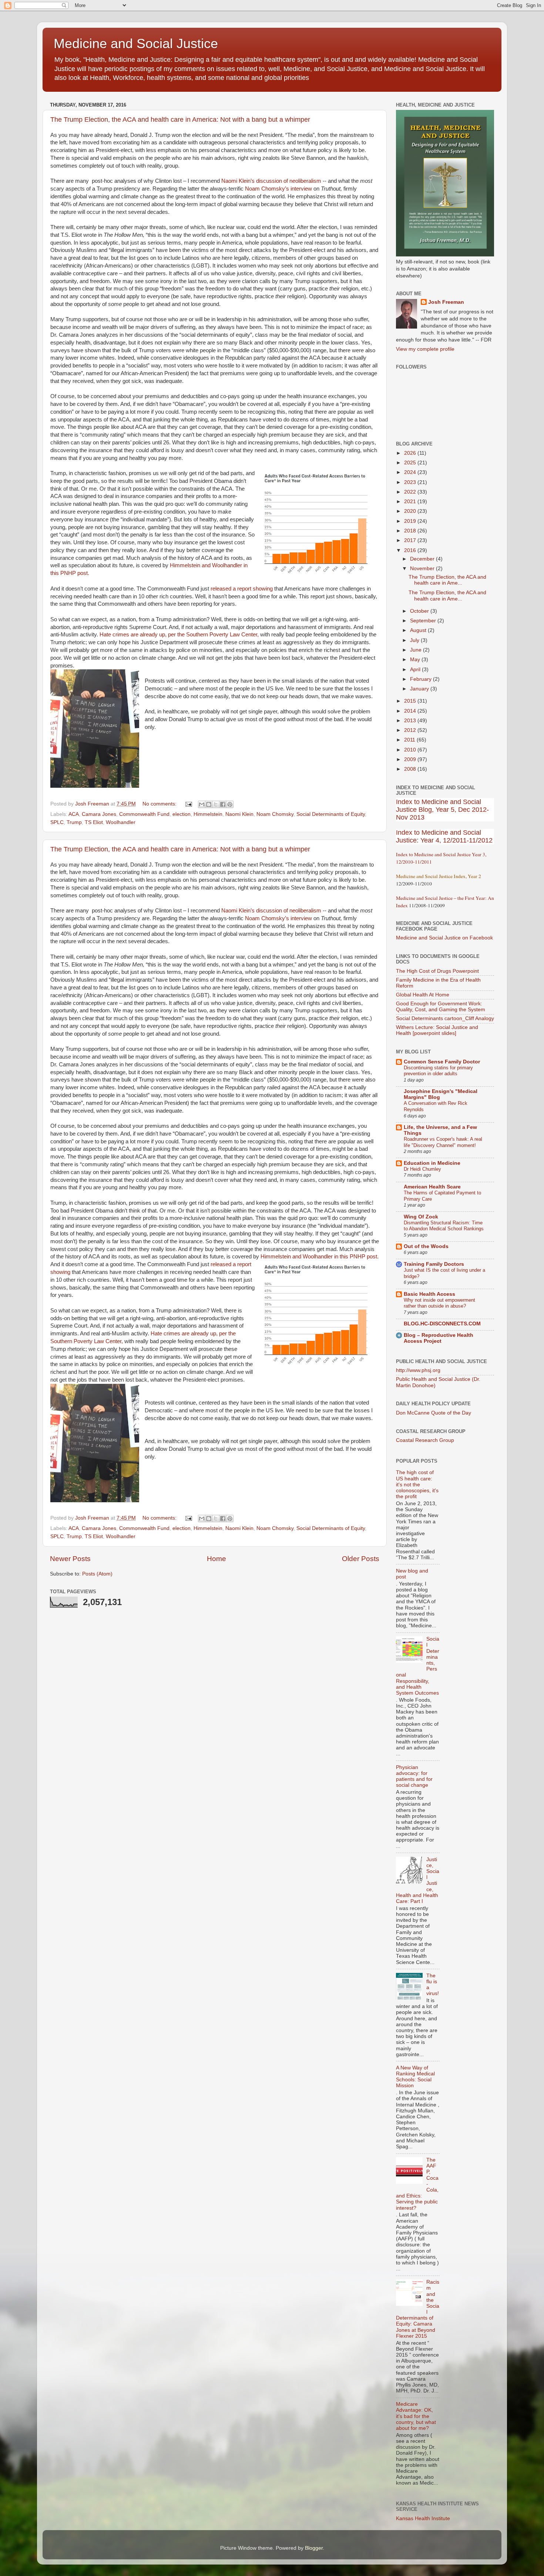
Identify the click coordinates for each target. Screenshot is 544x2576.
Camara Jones (99, 814)
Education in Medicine (432, 1163)
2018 (411, 531)
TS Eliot (94, 822)
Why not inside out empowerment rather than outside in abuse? (439, 1303)
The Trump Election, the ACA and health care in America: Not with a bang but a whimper (180, 120)
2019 (411, 521)
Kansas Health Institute (423, 2518)
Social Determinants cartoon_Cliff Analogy (445, 1018)
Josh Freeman (446, 302)
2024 (411, 472)
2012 (411, 730)
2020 (411, 511)
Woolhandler (121, 822)
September (424, 621)
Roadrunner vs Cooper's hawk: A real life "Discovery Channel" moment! (443, 1142)
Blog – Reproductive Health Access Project (439, 1338)
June (417, 650)
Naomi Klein (239, 814)
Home (216, 1559)
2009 (411, 759)
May (416, 660)
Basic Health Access (429, 1294)
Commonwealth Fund (144, 814)
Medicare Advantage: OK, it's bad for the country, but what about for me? (416, 2416)
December (423, 559)
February (422, 679)
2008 (411, 769)
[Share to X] (216, 804)
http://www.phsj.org (418, 1370)
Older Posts (361, 1559)
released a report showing (242, 589)
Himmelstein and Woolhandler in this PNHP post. (320, 1257)
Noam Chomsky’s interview (278, 189)
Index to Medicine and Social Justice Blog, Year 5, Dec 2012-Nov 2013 (442, 810)
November (423, 569)
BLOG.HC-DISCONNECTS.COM (442, 1324)
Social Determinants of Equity (331, 814)
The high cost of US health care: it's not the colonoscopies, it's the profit (417, 1484)
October (420, 611)
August (419, 630)
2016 (411, 550)
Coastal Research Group (425, 1440)
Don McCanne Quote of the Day (434, 1413)
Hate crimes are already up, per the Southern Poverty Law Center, (179, 635)
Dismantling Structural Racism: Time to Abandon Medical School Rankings (444, 1226)
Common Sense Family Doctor (442, 1062)
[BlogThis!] (209, 804)
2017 (411, 540)
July (415, 640)
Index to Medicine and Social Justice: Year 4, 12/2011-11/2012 (444, 836)
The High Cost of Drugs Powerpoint (437, 971)
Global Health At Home (423, 995)
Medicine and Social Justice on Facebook (444, 938)
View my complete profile (425, 349)
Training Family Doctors (434, 1264)
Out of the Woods (426, 1246)
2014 (411, 711)
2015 (411, 701)
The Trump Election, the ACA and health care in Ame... (447, 580)
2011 (410, 740)
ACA (74, 814)
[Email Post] (188, 804)
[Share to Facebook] (223, 804)
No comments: (160, 804)
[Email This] (202, 804)
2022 (411, 492)
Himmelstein (208, 814)
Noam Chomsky (275, 814)
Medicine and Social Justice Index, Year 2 (439, 876)
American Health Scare (432, 1187)
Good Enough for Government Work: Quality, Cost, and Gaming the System (441, 1007)
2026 (411, 453)
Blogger (314, 2548)
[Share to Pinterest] (230, 804)
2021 (411, 502)
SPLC (57, 822)
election (182, 814)
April (416, 670)
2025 (411, 463)
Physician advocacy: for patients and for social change (414, 1776)
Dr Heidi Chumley (422, 1169)
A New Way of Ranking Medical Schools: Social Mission (415, 2077)
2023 (411, 482)
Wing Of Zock (421, 1217)
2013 (411, 721)
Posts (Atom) (97, 1574)
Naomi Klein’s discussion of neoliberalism (271, 181)
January (420, 689)
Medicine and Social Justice (136, 43)
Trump (74, 822)
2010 (411, 750)
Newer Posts (70, 1559)
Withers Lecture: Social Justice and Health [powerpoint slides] (437, 1030)
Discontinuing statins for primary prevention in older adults (438, 1071)
